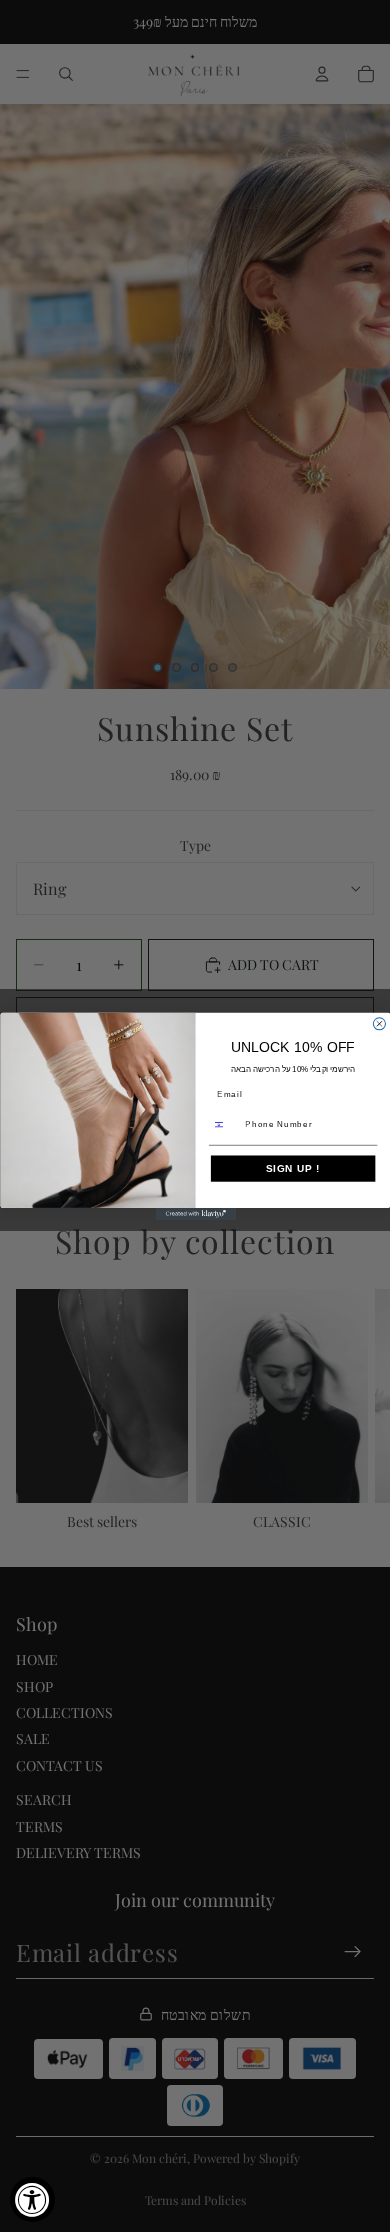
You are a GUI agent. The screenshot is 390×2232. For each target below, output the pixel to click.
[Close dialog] (379, 1023)
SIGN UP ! (292, 1168)
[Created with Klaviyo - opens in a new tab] (195, 1213)
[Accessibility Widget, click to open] (32, 2199)
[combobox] (224, 1124)
